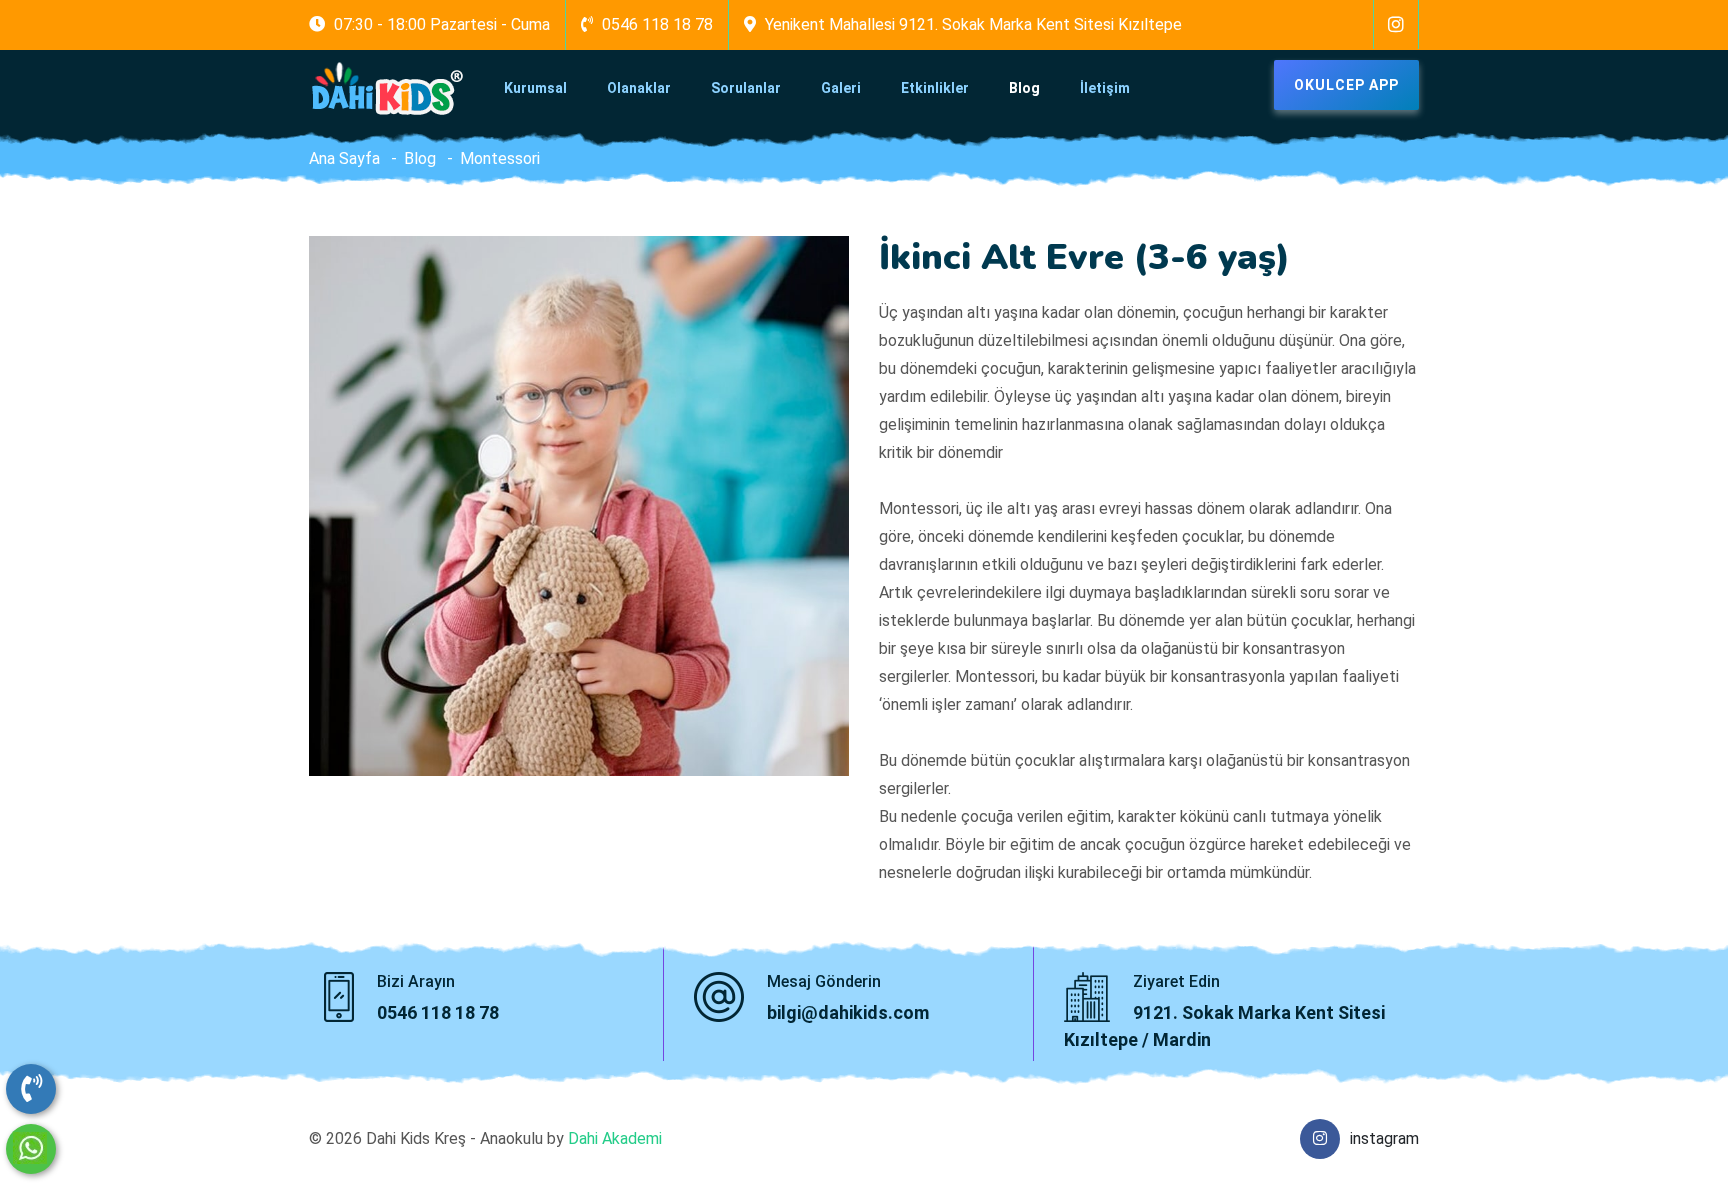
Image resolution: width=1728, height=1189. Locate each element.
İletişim (1105, 88)
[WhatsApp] (31, 1149)
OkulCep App (1346, 85)
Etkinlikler (935, 88)
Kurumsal (535, 88)
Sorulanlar (746, 88)
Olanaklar (639, 88)
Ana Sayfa (344, 158)
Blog (1024, 88)
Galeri (841, 88)
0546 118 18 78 (438, 1012)
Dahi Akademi (615, 1138)
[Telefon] (31, 1089)
